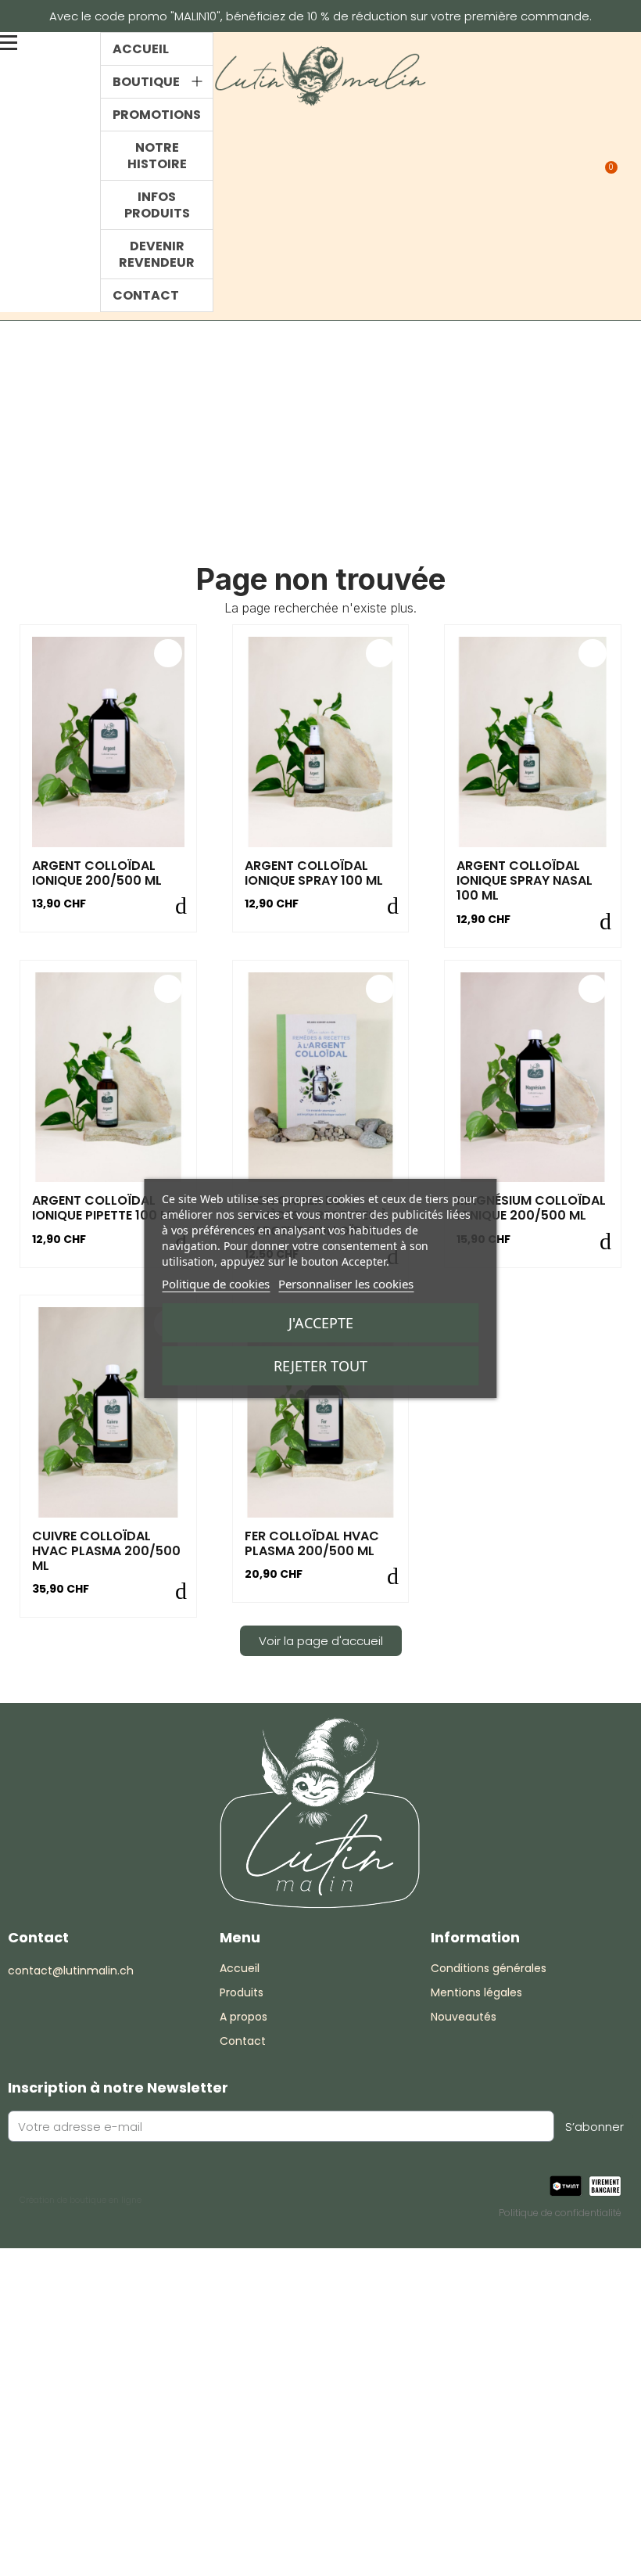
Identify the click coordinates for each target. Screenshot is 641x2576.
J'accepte (321, 1323)
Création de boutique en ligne (81, 2200)
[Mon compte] (576, 172)
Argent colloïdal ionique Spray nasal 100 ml (525, 880)
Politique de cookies (216, 1284)
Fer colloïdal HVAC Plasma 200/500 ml (312, 1543)
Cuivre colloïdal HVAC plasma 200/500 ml (106, 1551)
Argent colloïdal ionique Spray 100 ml (314, 873)
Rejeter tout (320, 1366)
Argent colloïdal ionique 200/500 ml (97, 873)
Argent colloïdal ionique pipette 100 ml (105, 1208)
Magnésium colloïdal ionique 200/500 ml (531, 1208)
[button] (543, 172)
